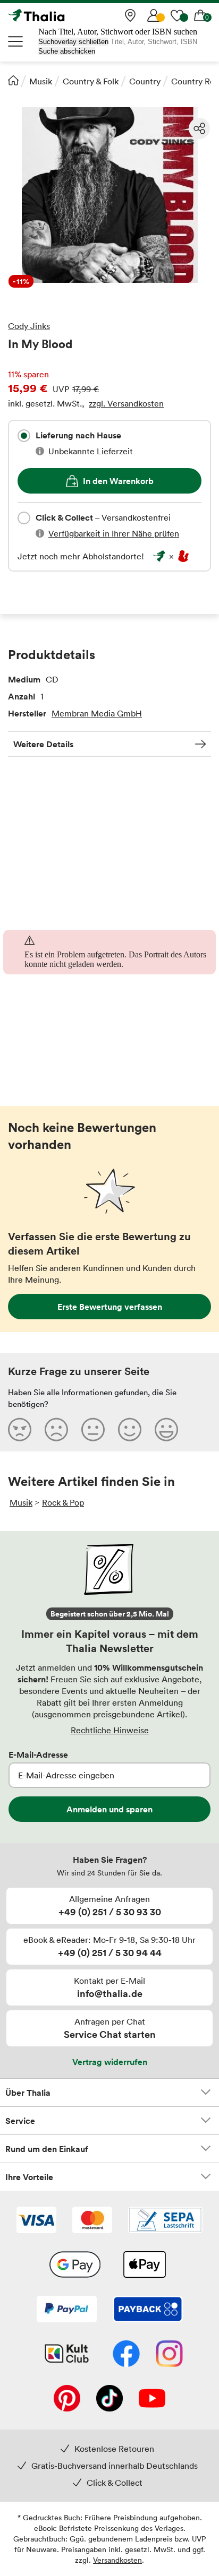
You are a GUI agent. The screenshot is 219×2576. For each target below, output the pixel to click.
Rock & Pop (63, 1502)
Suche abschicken (67, 51)
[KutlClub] (67, 2355)
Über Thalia (28, 2093)
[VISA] (36, 2221)
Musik (41, 81)
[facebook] (126, 2355)
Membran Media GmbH (97, 713)
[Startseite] (13, 80)
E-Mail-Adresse (38, 1754)
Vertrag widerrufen (110, 2062)
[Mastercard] (92, 2221)
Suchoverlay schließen (73, 42)
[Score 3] (93, 1429)
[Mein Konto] (154, 15)
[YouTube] (152, 2399)
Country (145, 81)
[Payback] (148, 2310)
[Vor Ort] (130, 15)
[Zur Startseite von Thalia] (61, 15)
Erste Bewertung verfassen (110, 1307)
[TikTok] (109, 2399)
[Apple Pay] (144, 2266)
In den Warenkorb (118, 481)
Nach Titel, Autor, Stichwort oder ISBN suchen (118, 32)
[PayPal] (67, 2310)
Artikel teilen (199, 128)
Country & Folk (91, 81)
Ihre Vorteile (29, 2177)
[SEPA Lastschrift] (165, 2221)
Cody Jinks (29, 326)
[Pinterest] (67, 2399)
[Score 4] (130, 1429)
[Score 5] (166, 1429)
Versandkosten (117, 2560)
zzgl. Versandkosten (126, 403)
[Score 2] (56, 1429)
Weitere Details (43, 744)
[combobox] (24, 436)
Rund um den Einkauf (47, 2149)
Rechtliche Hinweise (110, 1730)
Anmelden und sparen (109, 1809)
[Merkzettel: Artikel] (177, 15)
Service (20, 2121)
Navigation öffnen (16, 41)
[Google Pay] (75, 2266)
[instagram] (169, 2355)
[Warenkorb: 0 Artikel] (200, 15)
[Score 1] (20, 1429)
